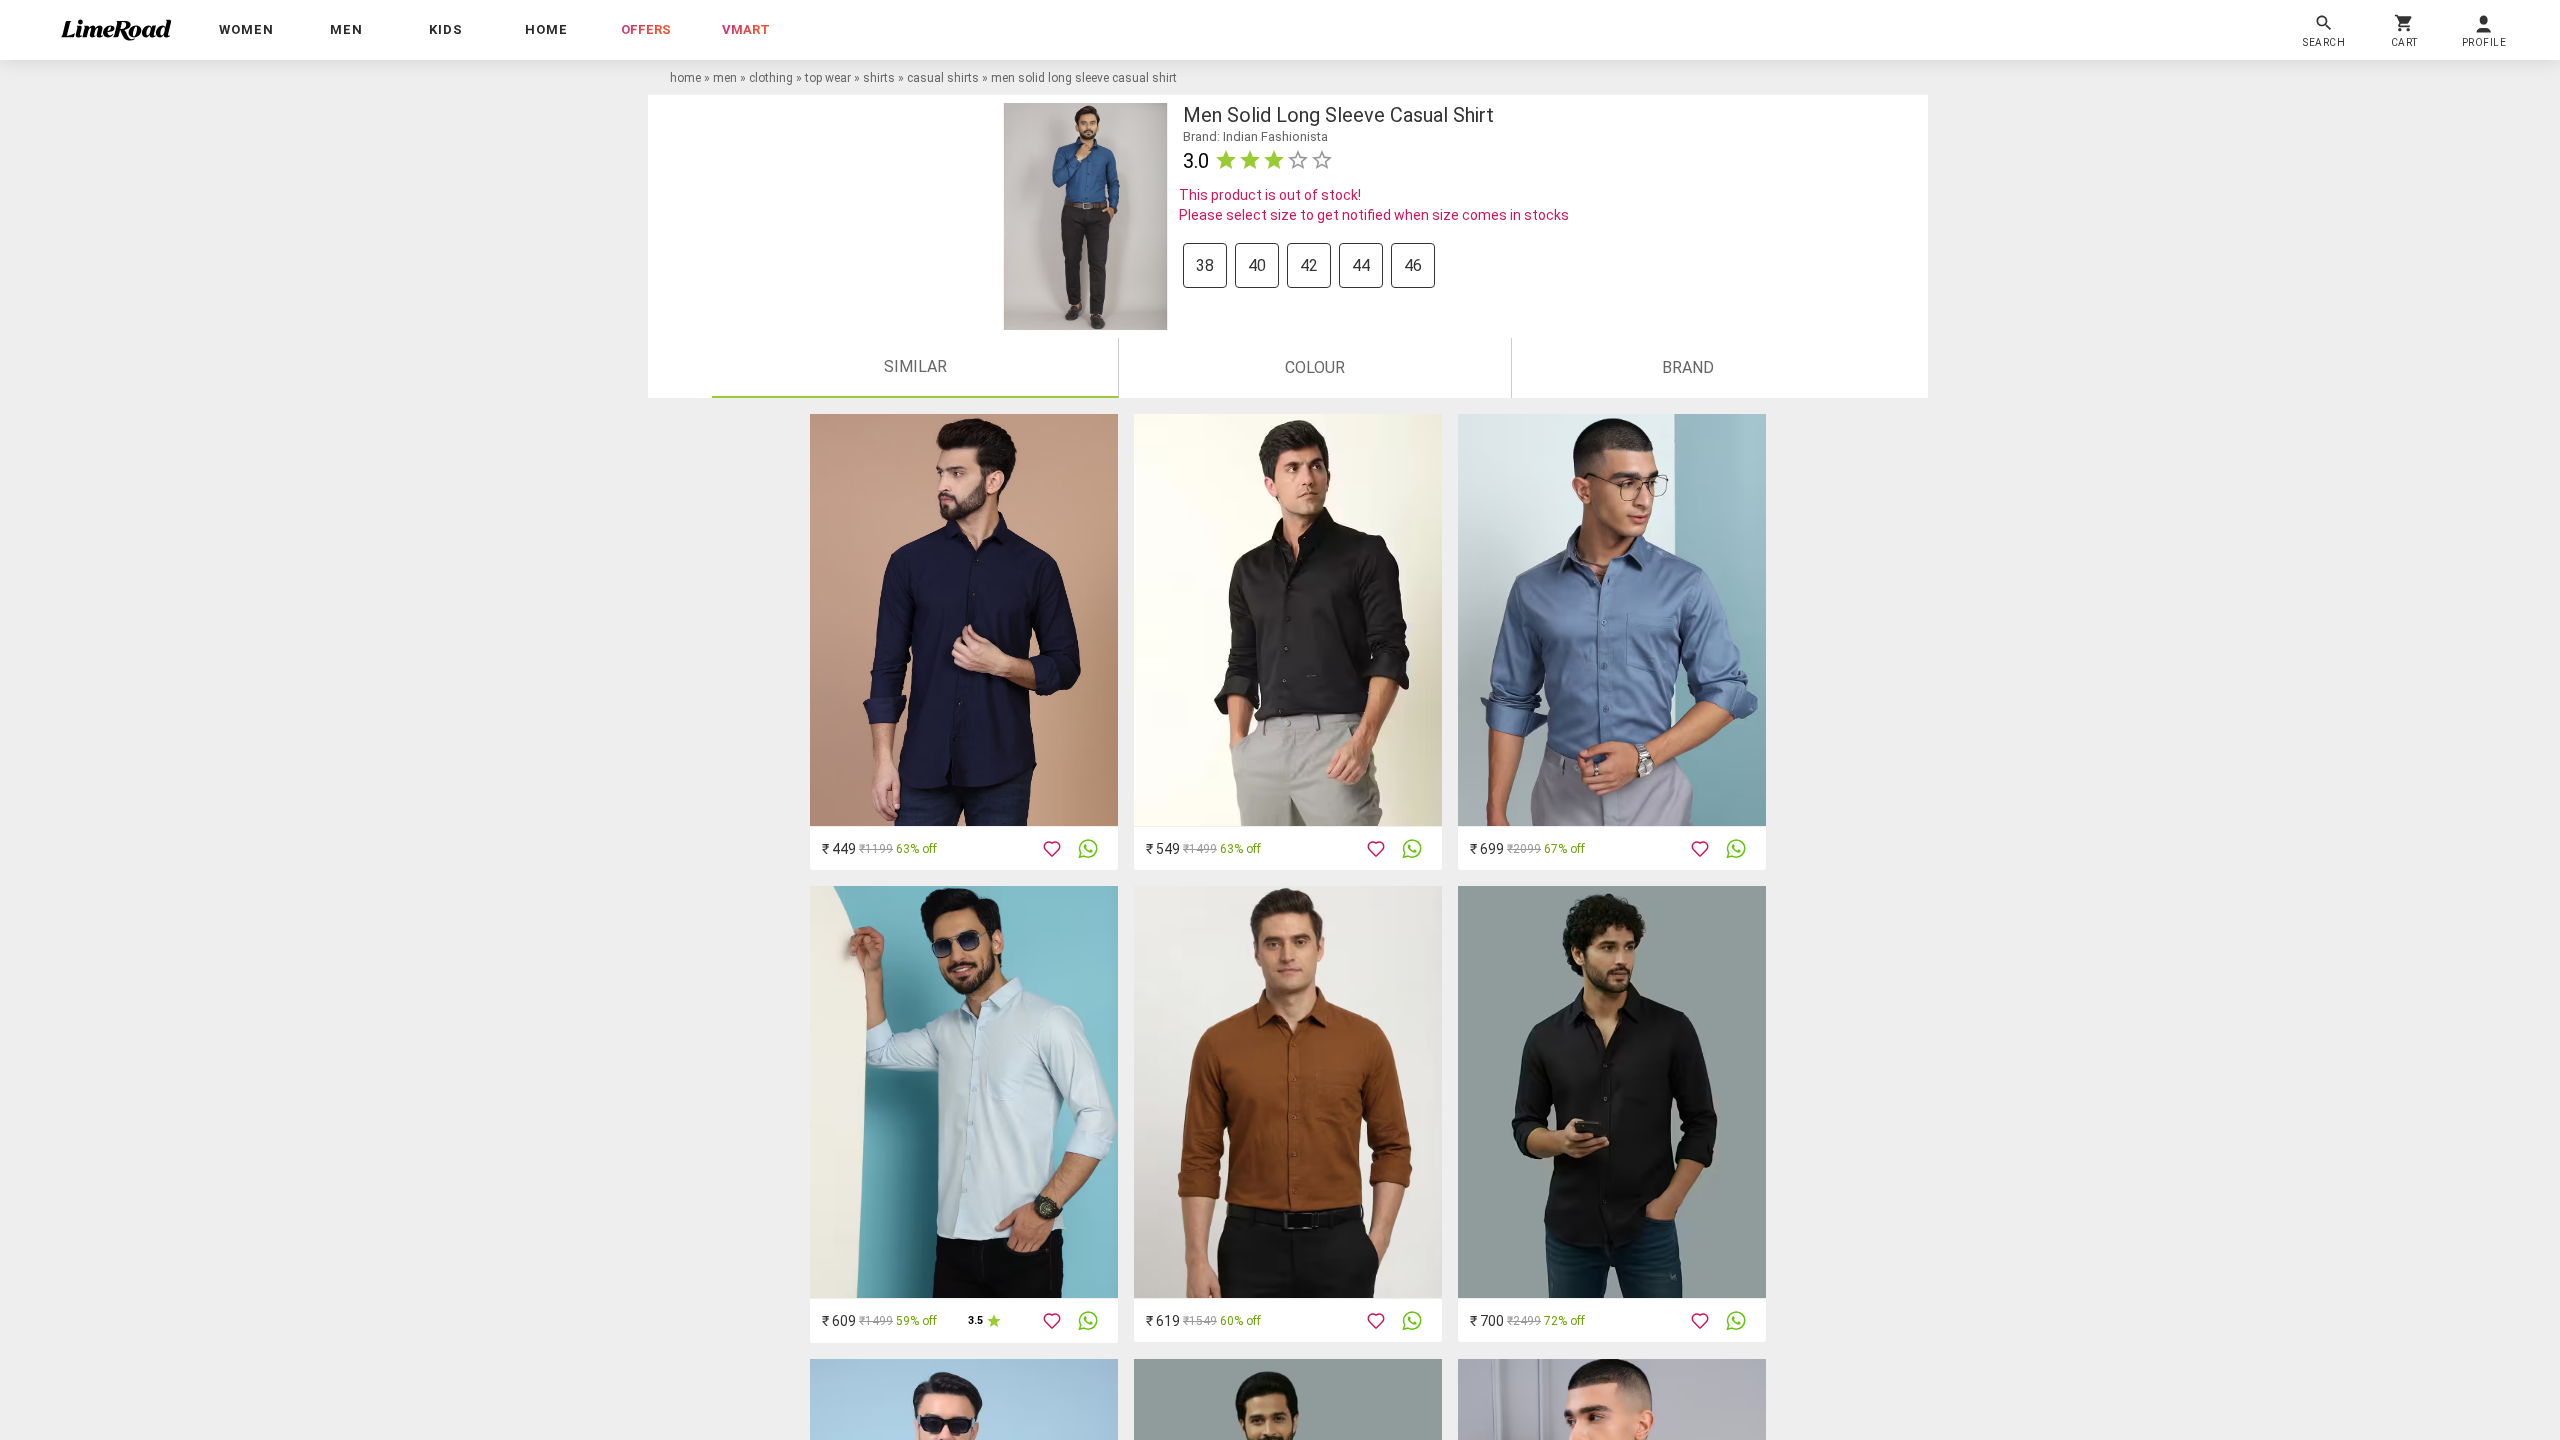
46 (1413, 265)
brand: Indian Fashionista (1255, 136)
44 (1361, 265)
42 (1309, 265)
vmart (746, 29)
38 (1205, 265)
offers (646, 29)
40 (1257, 265)
